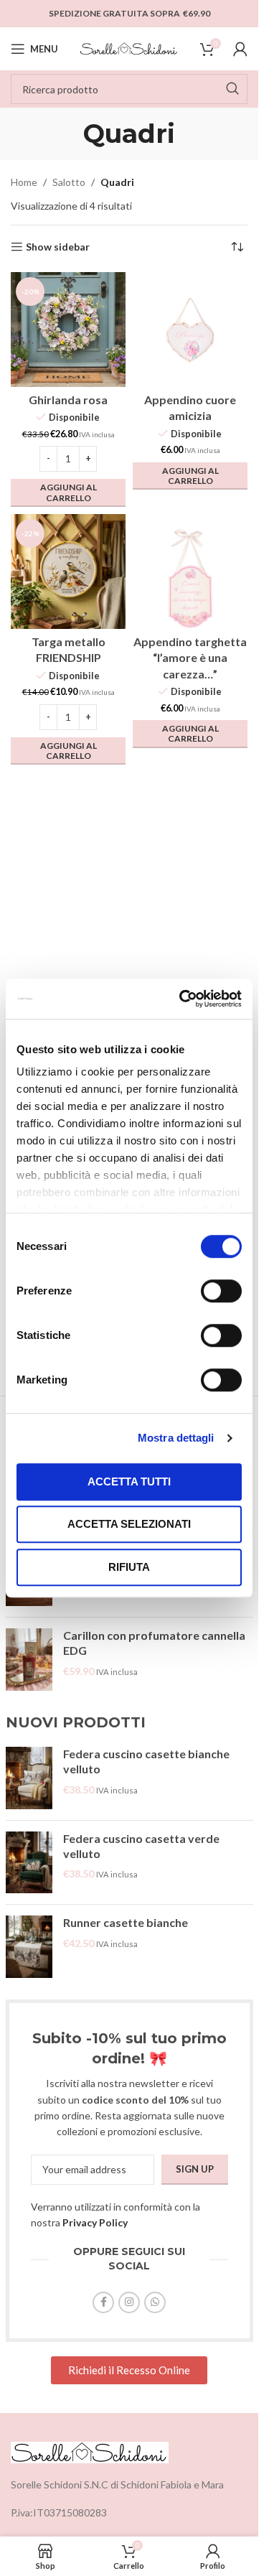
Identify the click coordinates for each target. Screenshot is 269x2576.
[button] (68, 493)
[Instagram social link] (129, 2302)
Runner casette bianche (126, 1922)
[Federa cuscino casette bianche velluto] (29, 1778)
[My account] (240, 49)
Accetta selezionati (129, 1524)
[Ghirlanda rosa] (68, 330)
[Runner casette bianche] (29, 1947)
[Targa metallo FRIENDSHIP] (68, 571)
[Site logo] (129, 48)
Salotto (69, 182)
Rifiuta (129, 1567)
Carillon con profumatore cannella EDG (154, 1643)
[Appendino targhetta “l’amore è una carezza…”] (190, 571)
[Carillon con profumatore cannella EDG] (29, 1660)
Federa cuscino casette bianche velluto (146, 1761)
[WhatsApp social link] (155, 2302)
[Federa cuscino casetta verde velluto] (29, 1863)
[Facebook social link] (103, 2302)
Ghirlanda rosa (68, 400)
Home (24, 182)
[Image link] (90, 2451)
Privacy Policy (95, 2222)
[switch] (221, 1291)
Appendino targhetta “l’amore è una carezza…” (190, 658)
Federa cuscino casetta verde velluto (141, 1846)
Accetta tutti (129, 1481)
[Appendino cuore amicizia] (190, 330)
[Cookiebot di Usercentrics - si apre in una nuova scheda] (182, 999)
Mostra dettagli (176, 1438)
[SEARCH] (232, 89)
